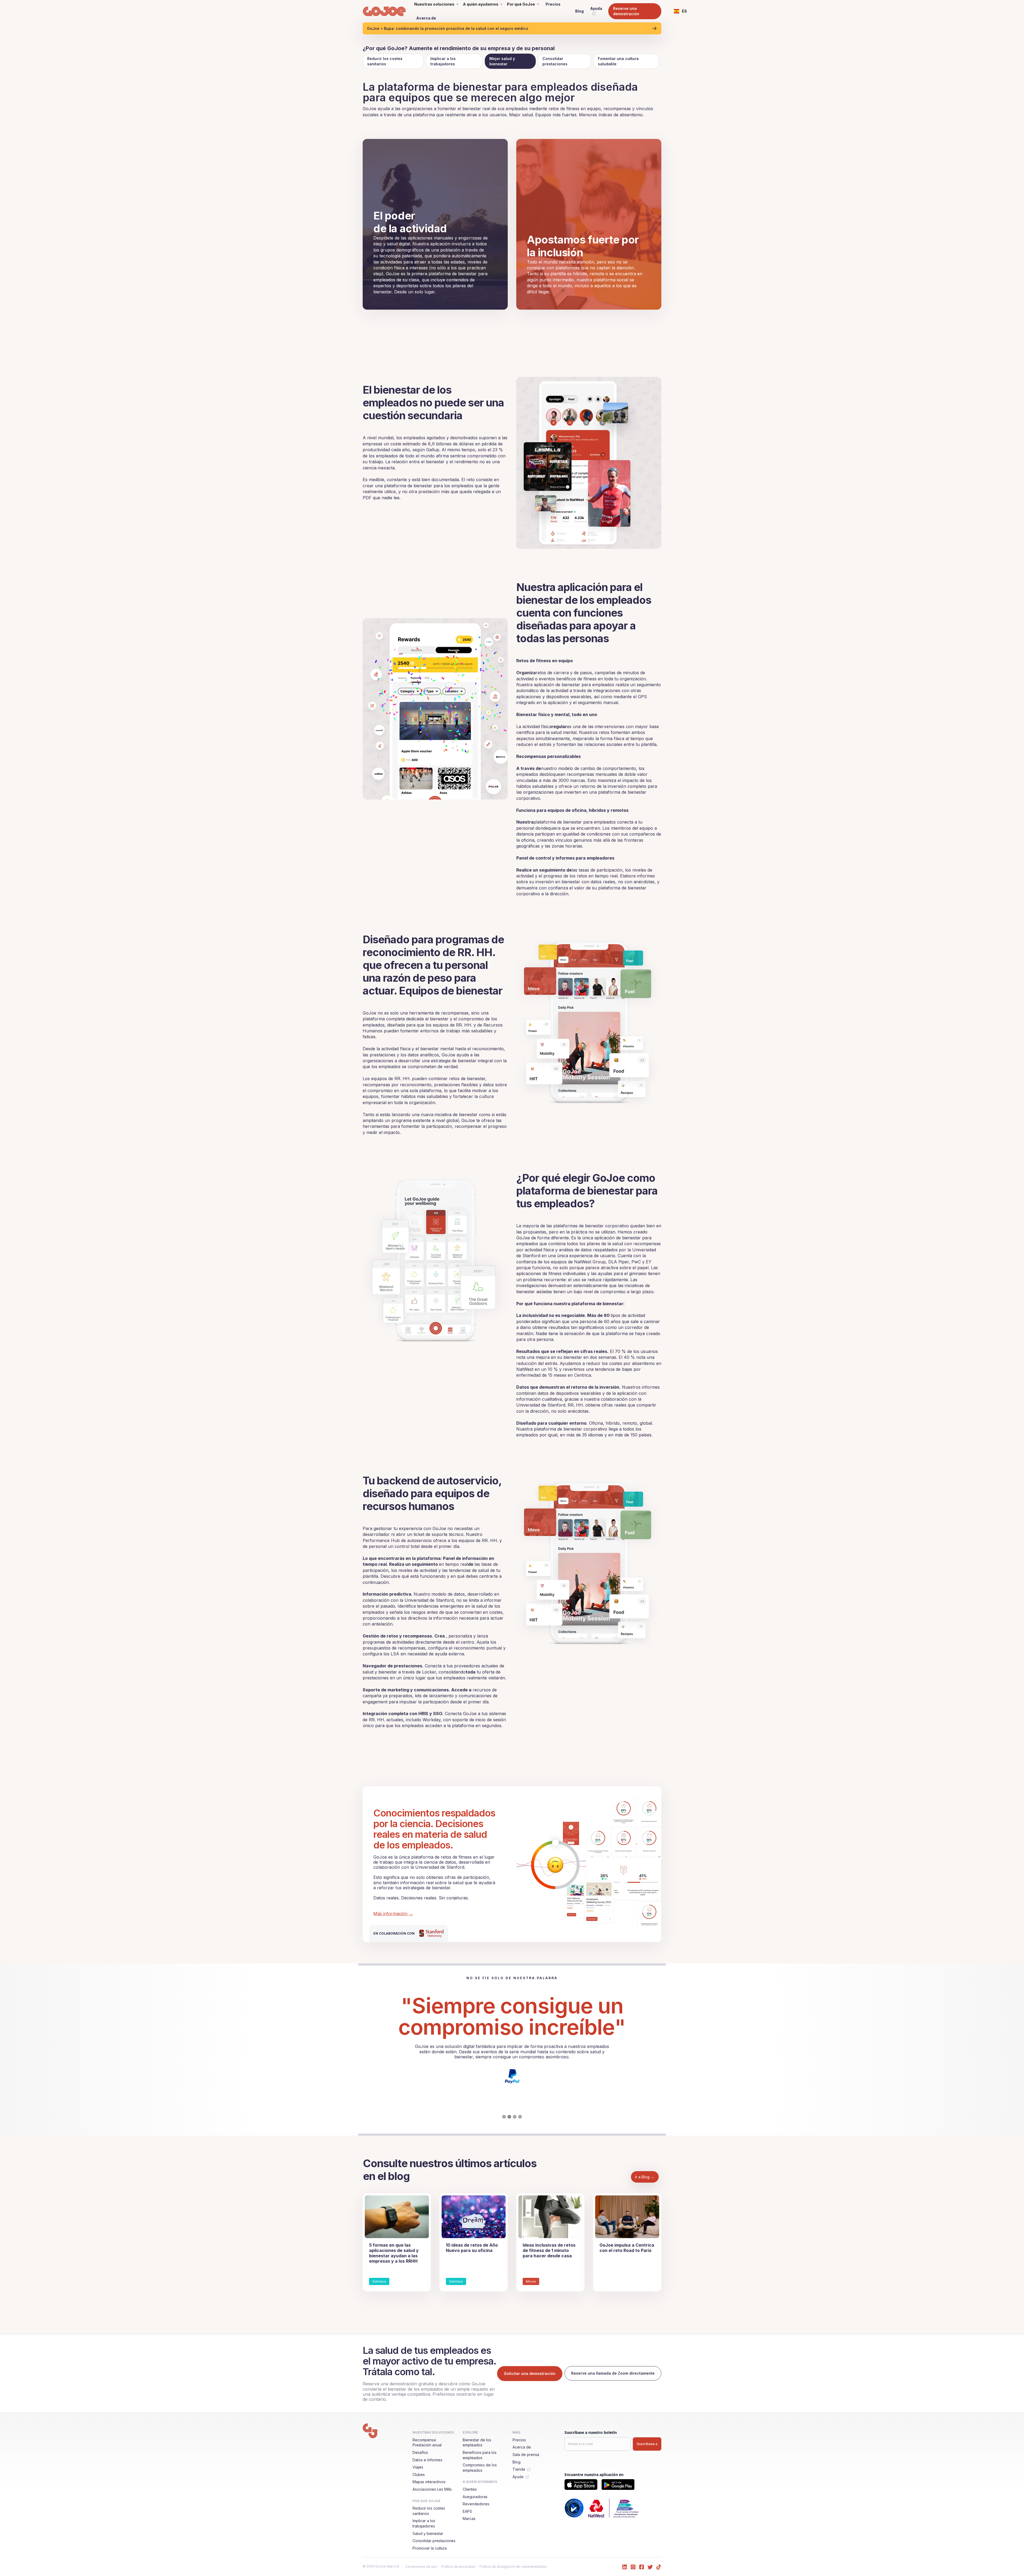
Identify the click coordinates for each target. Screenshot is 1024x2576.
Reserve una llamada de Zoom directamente (613, 2373)
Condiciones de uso (421, 2567)
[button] (681, 11)
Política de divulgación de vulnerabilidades (513, 2567)
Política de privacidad (458, 2567)
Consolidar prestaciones (555, 61)
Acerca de (426, 18)
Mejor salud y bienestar (502, 61)
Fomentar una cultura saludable (618, 61)
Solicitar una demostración (530, 2373)
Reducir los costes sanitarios (385, 61)
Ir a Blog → (645, 2177)
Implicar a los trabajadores (443, 61)
